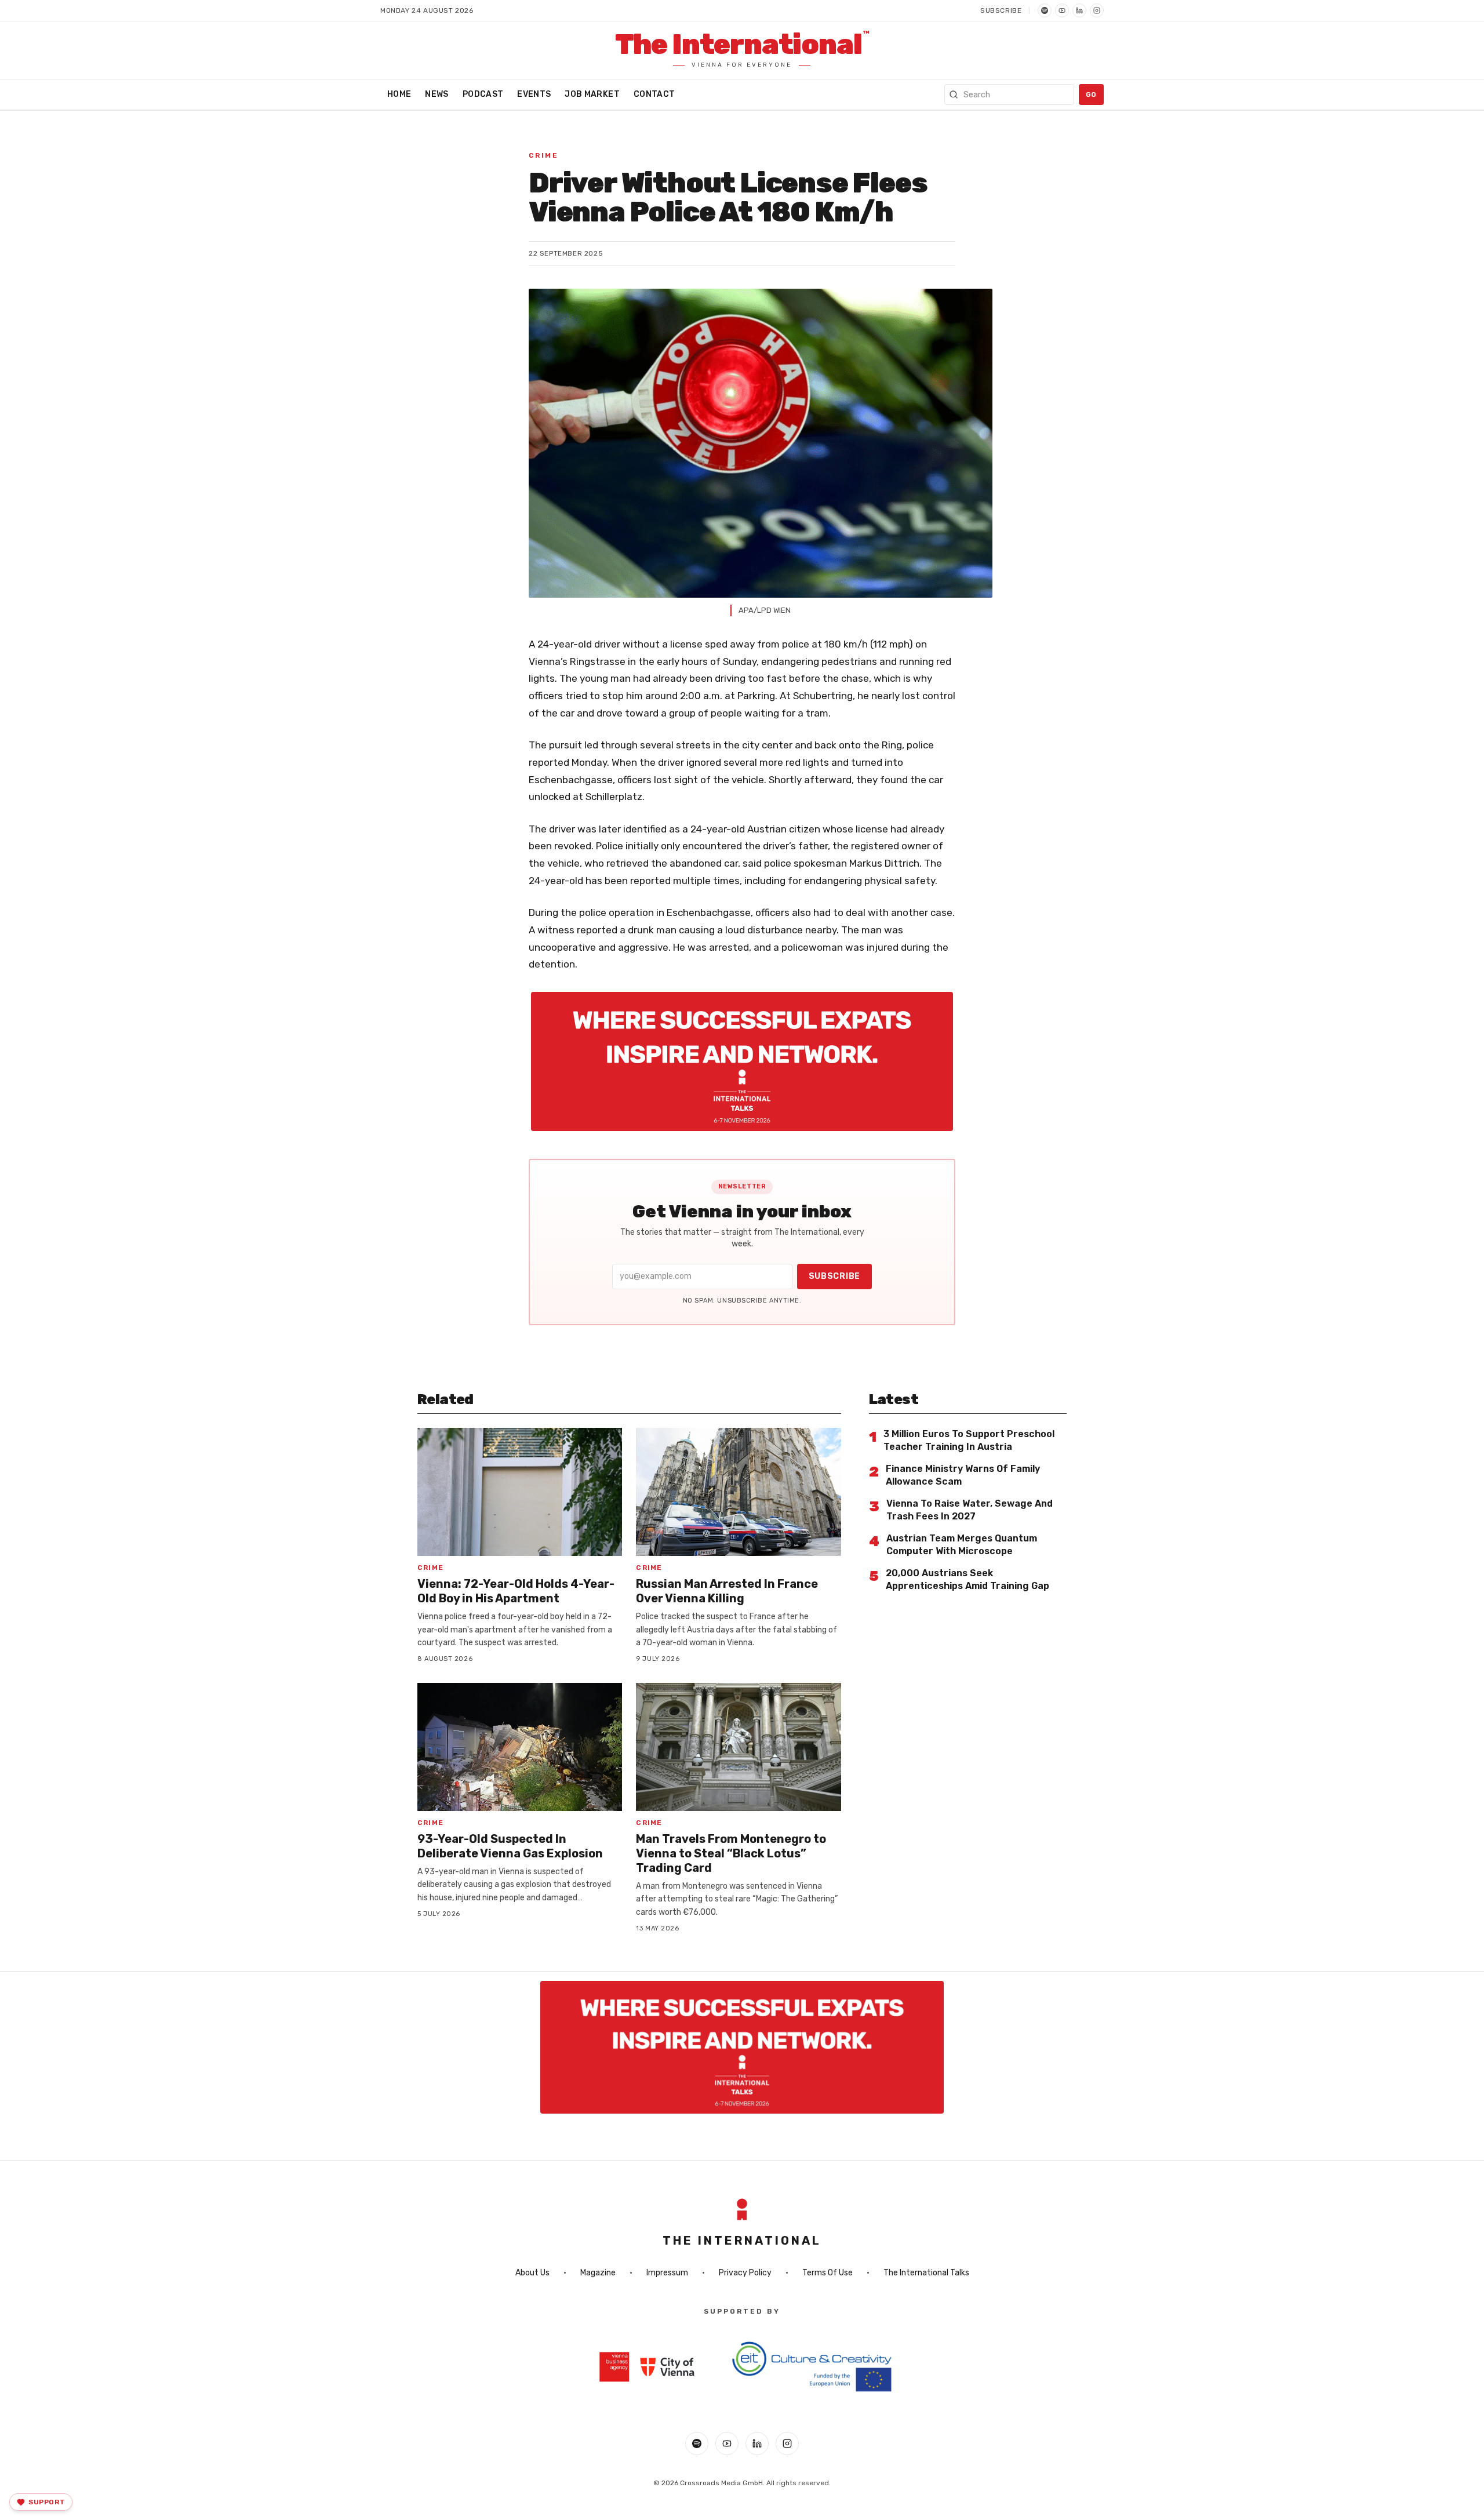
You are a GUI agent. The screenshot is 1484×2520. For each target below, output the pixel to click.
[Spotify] (1045, 10)
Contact (654, 94)
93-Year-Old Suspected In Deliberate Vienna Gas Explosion (510, 1846)
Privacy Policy (745, 2273)
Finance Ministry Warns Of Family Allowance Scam (963, 1475)
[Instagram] (1097, 10)
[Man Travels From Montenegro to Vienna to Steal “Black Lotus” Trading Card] (738, 1747)
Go (1091, 94)
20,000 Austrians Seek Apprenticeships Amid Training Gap (967, 1579)
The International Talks (926, 2273)
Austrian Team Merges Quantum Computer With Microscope (962, 1545)
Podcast (483, 94)
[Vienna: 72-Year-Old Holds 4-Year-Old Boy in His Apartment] (520, 1492)
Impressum (667, 2273)
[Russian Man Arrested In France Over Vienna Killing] (738, 1492)
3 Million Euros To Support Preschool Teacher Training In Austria (969, 1440)
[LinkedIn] (1079, 10)
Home (399, 94)
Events (534, 94)
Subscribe (1001, 10)
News (437, 94)
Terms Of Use (828, 2273)
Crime (543, 155)
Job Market (592, 94)
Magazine (598, 2273)
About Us (532, 2273)
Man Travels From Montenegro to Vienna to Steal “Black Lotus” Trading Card (731, 1853)
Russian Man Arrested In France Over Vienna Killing (727, 1591)
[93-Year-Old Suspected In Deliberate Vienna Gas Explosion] (520, 1747)
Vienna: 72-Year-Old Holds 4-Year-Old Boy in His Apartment (516, 1591)
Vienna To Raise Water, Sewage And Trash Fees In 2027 (970, 1510)
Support (47, 2502)
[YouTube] (1062, 10)
